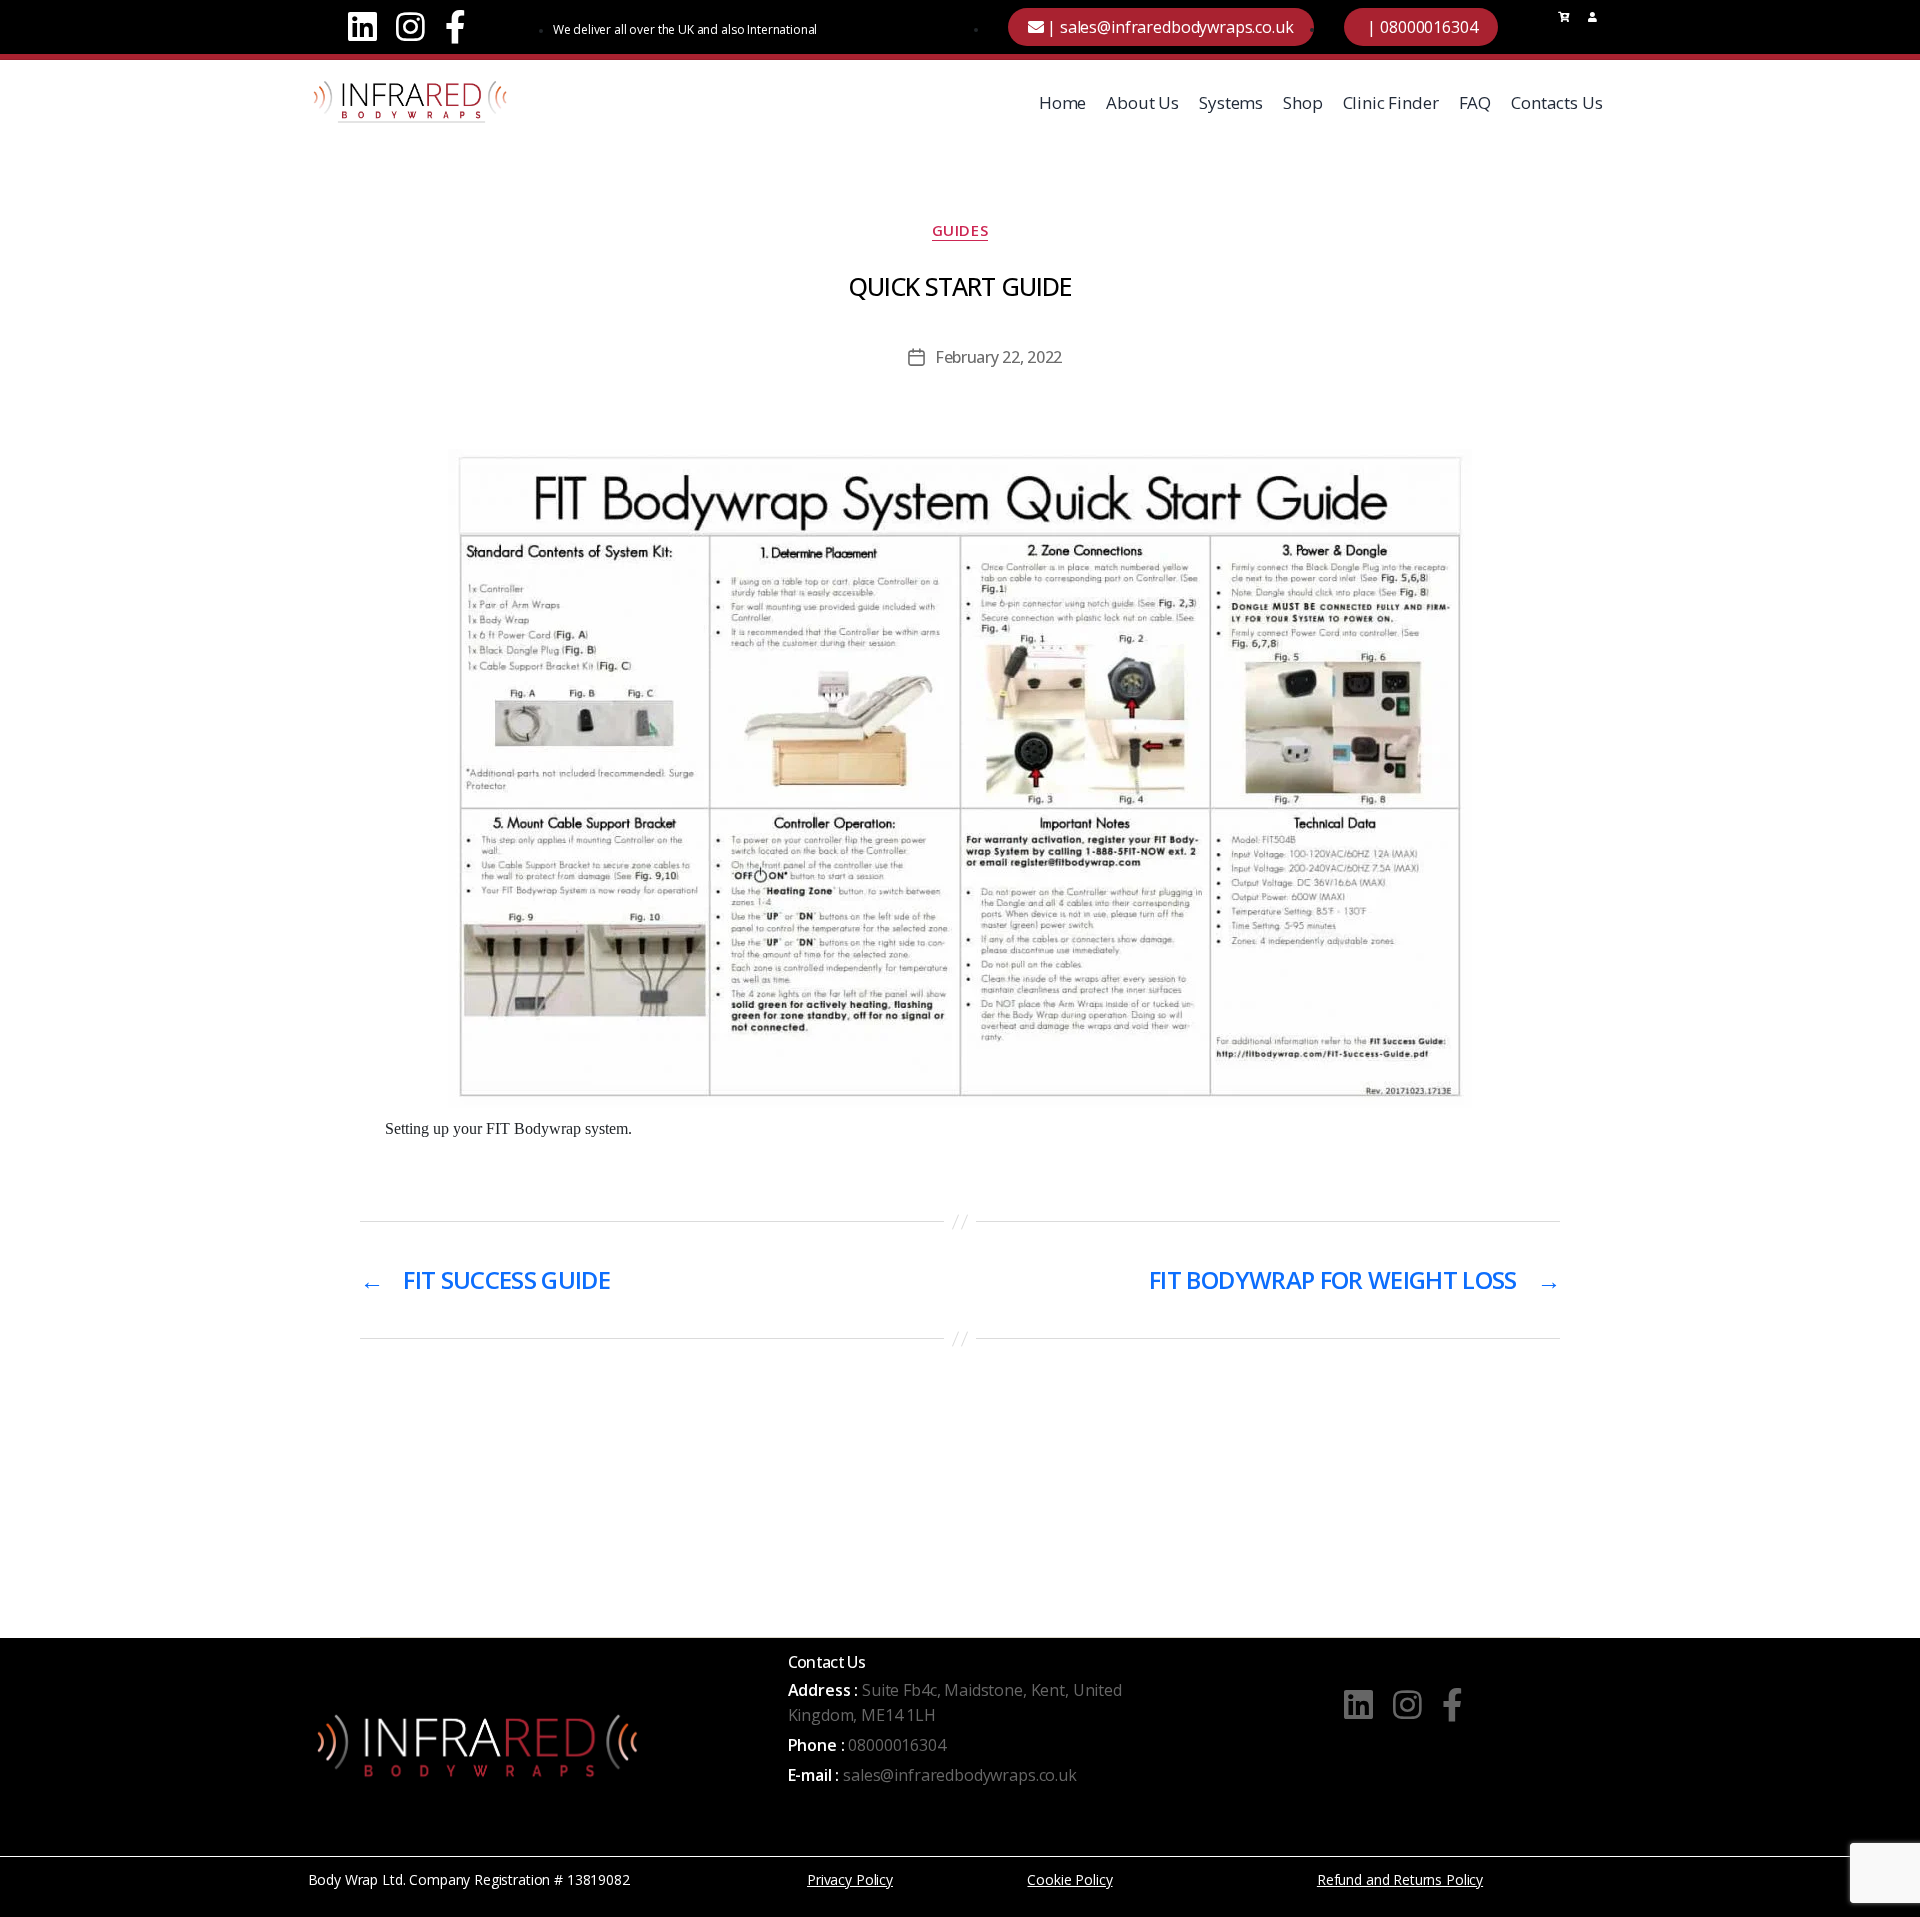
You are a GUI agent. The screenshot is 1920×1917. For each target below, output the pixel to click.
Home (1062, 102)
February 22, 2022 (998, 357)
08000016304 (896, 1745)
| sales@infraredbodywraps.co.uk (1168, 27)
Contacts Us (1556, 102)
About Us (1142, 102)
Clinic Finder (1391, 102)
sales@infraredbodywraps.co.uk (960, 1775)
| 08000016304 (1421, 27)
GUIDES (960, 230)
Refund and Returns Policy (1400, 1879)
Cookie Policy (1069, 1879)
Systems (1231, 102)
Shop (1302, 102)
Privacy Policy (850, 1879)
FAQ (1475, 102)
